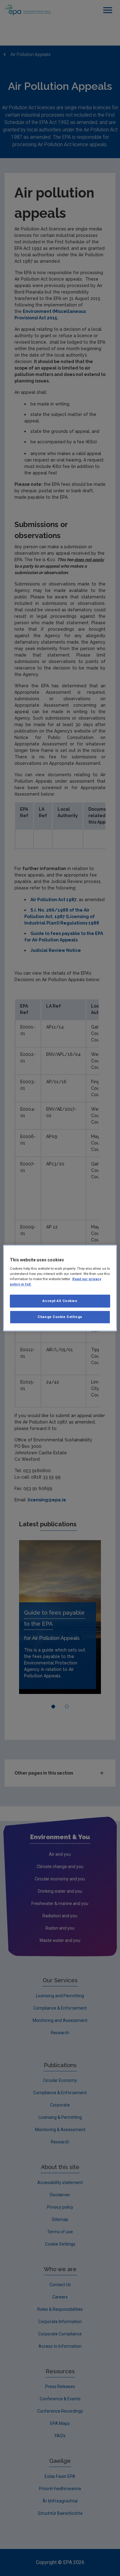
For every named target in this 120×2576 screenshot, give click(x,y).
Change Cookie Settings (60, 1317)
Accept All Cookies (60, 1301)
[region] (60, 1288)
